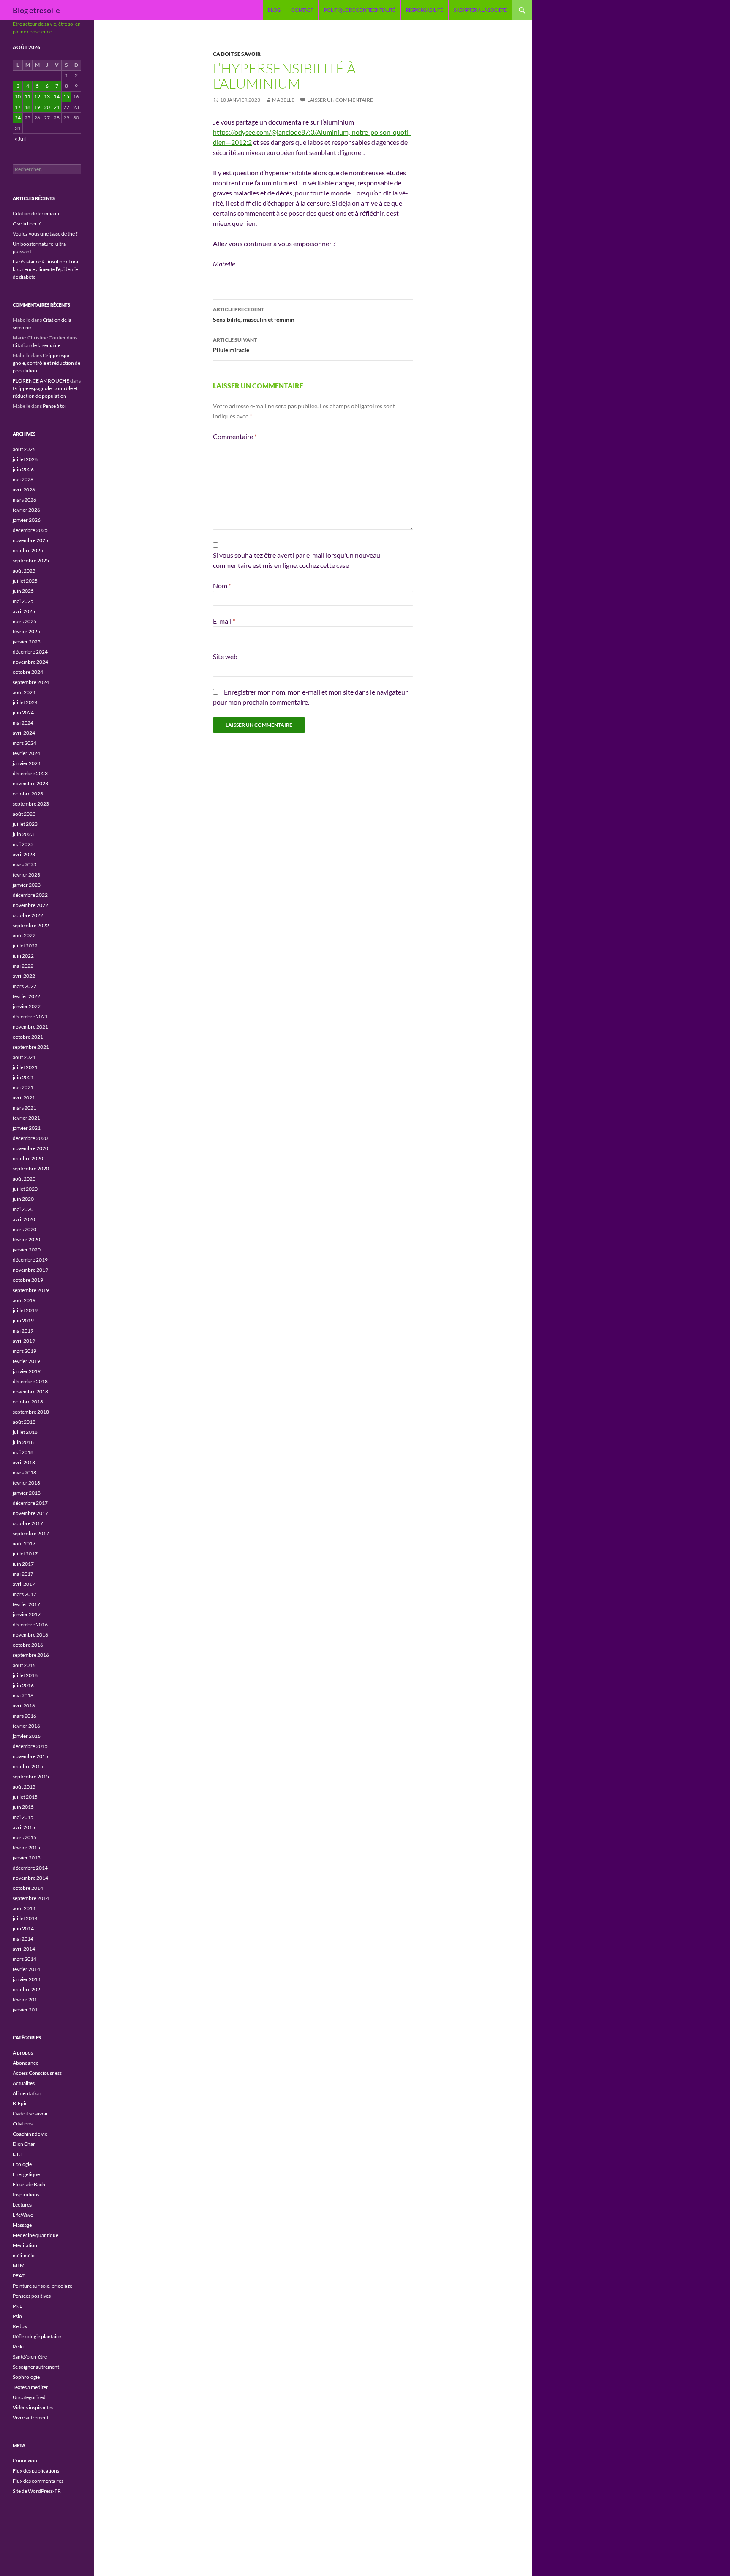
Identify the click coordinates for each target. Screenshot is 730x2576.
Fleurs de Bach (29, 2184)
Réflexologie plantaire (37, 2336)
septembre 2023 (31, 804)
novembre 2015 (30, 1756)
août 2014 (24, 1908)
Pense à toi (54, 406)
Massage (22, 2225)
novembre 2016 (30, 1635)
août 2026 (24, 449)
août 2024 (24, 692)
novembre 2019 (30, 1270)
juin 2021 (23, 1077)
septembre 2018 (31, 1412)
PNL (17, 2306)
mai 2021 (23, 1087)
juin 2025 (23, 591)
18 (27, 107)
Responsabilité (424, 10)
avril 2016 (24, 1706)
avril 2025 (24, 611)
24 (18, 118)
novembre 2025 (30, 540)
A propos (23, 2053)
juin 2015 (23, 1807)
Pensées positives (32, 2296)
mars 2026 (25, 500)
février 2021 (26, 1118)
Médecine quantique (35, 2235)
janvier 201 (25, 2010)
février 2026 (26, 510)
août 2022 (24, 935)
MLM (19, 2265)
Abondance (26, 2063)
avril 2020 (24, 1219)
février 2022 (26, 996)
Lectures (22, 2205)
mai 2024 (23, 723)
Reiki (18, 2347)
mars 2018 (25, 1473)
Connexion (25, 2461)
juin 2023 (23, 834)
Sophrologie (26, 2377)
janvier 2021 (27, 1128)
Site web (225, 656)
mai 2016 (23, 1695)
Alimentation (27, 2093)
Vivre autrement (31, 2417)
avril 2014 (24, 1949)
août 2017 (24, 1543)
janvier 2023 (27, 885)
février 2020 (26, 1239)
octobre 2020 (28, 1158)
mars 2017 (25, 1594)
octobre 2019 (28, 1280)
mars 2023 (25, 865)
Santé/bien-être (30, 2357)
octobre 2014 (28, 1888)
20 (47, 107)
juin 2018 (23, 1442)
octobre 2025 (28, 550)
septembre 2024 (31, 682)
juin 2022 (23, 956)
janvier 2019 (27, 1371)
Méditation (25, 2245)
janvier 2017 (27, 1614)
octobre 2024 (28, 672)
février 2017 (26, 1604)
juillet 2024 (25, 702)
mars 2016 (25, 1716)
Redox (20, 2326)
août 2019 (24, 1300)
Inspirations (26, 2195)
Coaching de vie (30, 2134)
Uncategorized (29, 2397)
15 (66, 96)
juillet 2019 (25, 1310)
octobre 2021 (28, 1037)
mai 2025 (23, 601)
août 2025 (24, 571)
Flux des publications (36, 2471)
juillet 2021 (25, 1067)
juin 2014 (23, 1929)
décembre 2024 (30, 652)
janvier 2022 (27, 1006)
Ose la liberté (27, 224)
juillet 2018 (25, 1432)
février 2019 (26, 1361)
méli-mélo (24, 2255)
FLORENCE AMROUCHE (41, 381)
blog (274, 10)
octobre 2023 (28, 794)
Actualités (24, 2083)
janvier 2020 (27, 1250)
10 (18, 96)
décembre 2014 (30, 1868)
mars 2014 (25, 1959)
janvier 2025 (27, 642)
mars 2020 (25, 1229)
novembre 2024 (30, 662)
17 (18, 107)
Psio (17, 2316)
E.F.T (18, 2154)
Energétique (26, 2174)
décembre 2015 (30, 1746)
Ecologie (22, 2164)
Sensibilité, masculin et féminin (254, 315)
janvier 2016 (27, 1736)
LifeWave (23, 2215)
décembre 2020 (30, 1138)
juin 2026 (23, 469)
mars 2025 (25, 621)
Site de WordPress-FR (37, 2491)
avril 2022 (24, 976)
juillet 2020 (25, 1189)
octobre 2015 (28, 1766)
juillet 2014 (25, 1918)
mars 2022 (25, 986)
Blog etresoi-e (36, 10)
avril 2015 (24, 1827)
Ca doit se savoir (237, 54)
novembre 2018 (30, 1391)
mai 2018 (23, 1452)
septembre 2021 (31, 1047)
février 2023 (26, 875)
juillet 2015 (25, 1797)
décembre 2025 (30, 530)
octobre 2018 (28, 1402)
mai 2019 (23, 1331)
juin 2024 (23, 713)
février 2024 (26, 753)
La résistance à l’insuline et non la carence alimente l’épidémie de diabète (46, 269)
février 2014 (26, 1969)
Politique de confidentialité (360, 10)
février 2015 (26, 1847)
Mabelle (283, 100)
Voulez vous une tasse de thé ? (45, 234)
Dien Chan (24, 2144)
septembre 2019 (31, 1290)
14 (57, 96)
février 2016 (26, 1726)
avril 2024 (24, 733)
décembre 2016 (30, 1625)
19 (37, 107)
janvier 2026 (27, 520)
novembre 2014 (30, 1878)
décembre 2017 (30, 1503)
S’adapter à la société (480, 10)
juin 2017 (23, 1564)
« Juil (20, 139)
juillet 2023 (25, 824)
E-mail (224, 621)
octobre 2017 (28, 1523)
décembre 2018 (30, 1381)
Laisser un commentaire (340, 100)
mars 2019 (25, 1351)
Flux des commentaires (38, 2481)
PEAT (19, 2276)
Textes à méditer (30, 2387)
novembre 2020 (30, 1148)
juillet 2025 (25, 581)
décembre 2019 (30, 1260)
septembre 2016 (31, 1655)
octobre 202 (26, 1989)
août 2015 (24, 1787)
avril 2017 (24, 1584)
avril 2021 (24, 1098)
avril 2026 (24, 490)
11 (27, 96)
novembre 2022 (30, 905)
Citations (23, 2124)
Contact (302, 10)
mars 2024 (25, 743)
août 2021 (24, 1057)
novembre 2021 (30, 1027)
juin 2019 (23, 1321)
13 (47, 96)
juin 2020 (23, 1199)
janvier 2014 (27, 1979)
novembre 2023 (30, 783)
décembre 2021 (30, 1017)
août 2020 (24, 1179)
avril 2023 (24, 854)
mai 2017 (23, 1574)
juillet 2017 (25, 1554)
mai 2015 (23, 1817)
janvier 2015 (27, 1858)
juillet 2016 (25, 1675)
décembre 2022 (30, 895)
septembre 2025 (31, 561)
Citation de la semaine (37, 213)
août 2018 (24, 1422)
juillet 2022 (25, 946)
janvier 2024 (27, 763)
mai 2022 (23, 966)
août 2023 (24, 814)
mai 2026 (23, 479)
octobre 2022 (28, 915)
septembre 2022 (31, 925)
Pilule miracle (235, 345)
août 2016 (24, 1665)
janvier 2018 (27, 1493)
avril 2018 (24, 1462)
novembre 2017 (30, 1513)
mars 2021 (25, 1108)
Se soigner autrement (36, 2367)
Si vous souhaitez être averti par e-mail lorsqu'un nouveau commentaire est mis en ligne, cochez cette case (297, 560)
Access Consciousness (37, 2073)
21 (57, 107)
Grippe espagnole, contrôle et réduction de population (46, 363)
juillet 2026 (25, 459)
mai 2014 (23, 1939)
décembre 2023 (30, 773)
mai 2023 (23, 844)
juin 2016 (23, 1685)
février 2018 (26, 1483)
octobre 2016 (28, 1645)
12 (37, 96)
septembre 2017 (31, 1533)
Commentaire (235, 436)
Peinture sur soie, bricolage (42, 2286)
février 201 (25, 1999)
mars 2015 (25, 1837)
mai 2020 (23, 1209)
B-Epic (20, 2103)
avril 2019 (24, 1341)
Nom (222, 585)
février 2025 (26, 631)
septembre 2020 (31, 1169)
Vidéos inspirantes (33, 2407)
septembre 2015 (31, 1777)
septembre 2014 (31, 1898)
